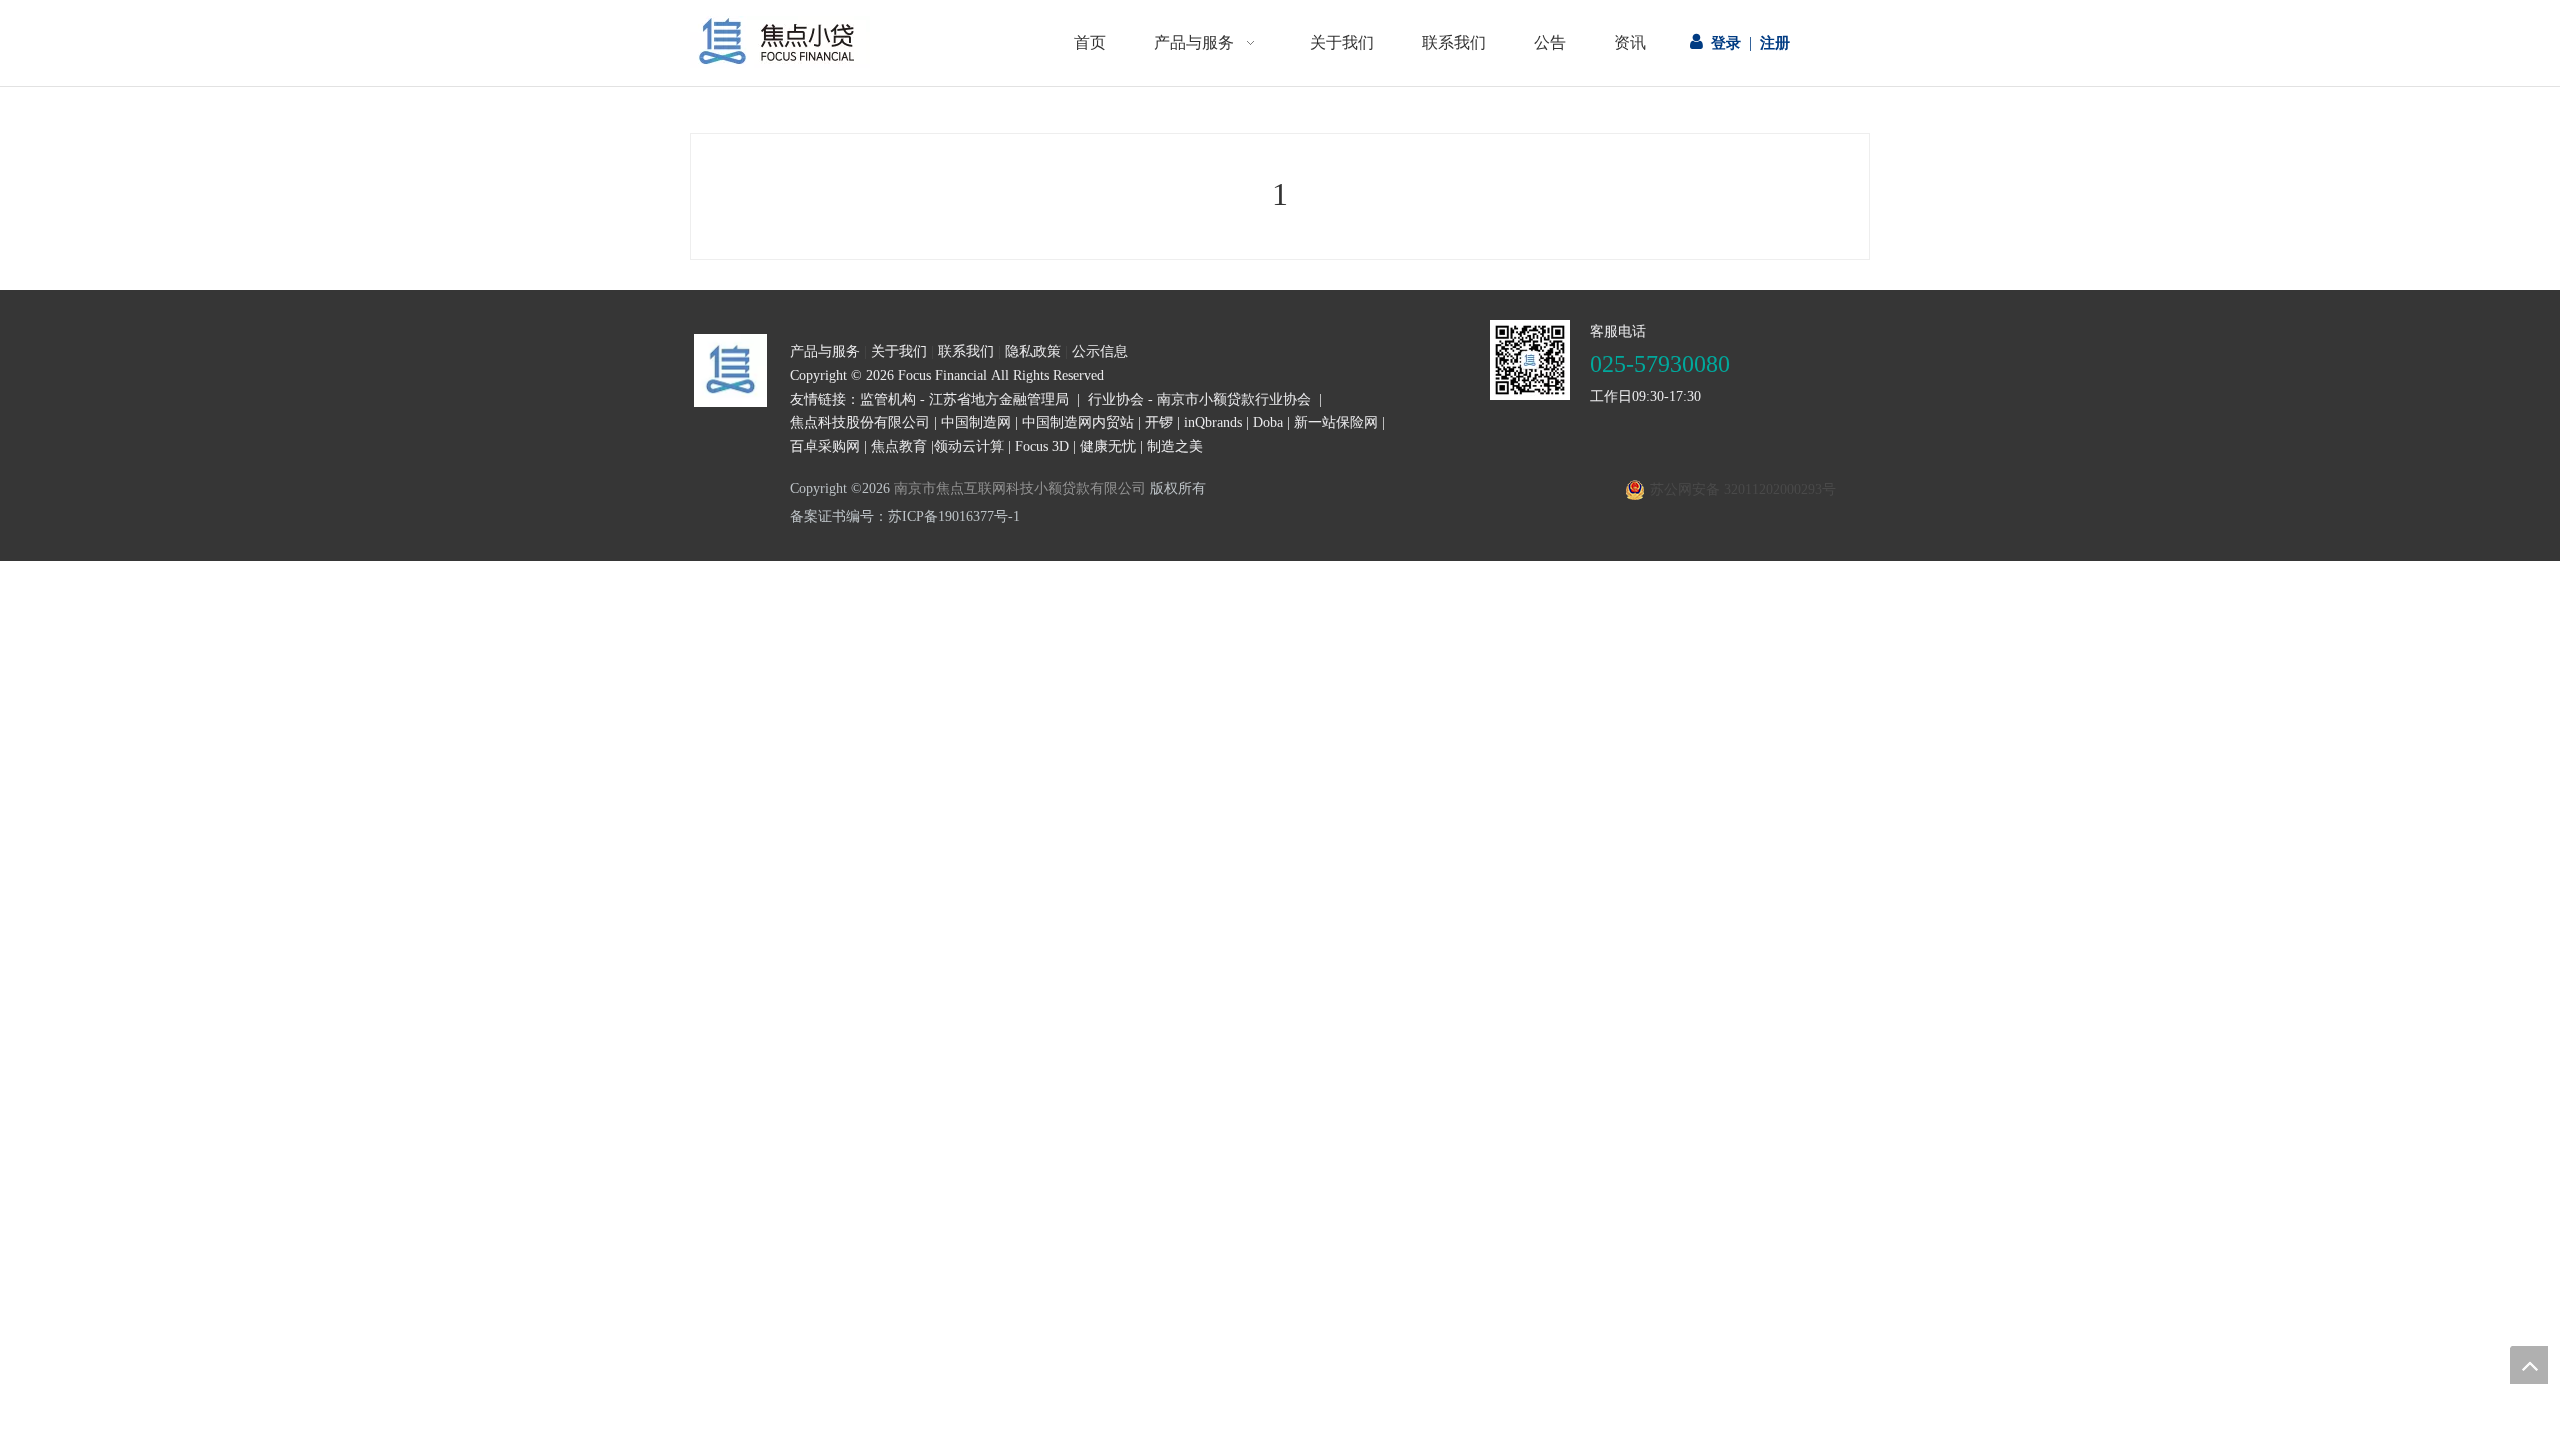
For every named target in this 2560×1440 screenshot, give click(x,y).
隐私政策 (1033, 351)
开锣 (1159, 422)
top (2529, 1365)
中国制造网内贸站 (1078, 422)
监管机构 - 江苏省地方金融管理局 (964, 399)
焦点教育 (899, 446)
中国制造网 (976, 422)
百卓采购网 (825, 446)
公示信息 (1100, 351)
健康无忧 (1108, 446)
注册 (1775, 43)
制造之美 (1175, 446)
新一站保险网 (1336, 422)
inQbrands (1213, 422)
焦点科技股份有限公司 (860, 422)
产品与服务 (825, 351)
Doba (1268, 422)
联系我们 (966, 351)
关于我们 (899, 351)
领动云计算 (969, 446)
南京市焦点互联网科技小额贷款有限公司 (1020, 488)
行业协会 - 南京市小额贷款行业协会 (1199, 399)
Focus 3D (1042, 446)
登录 (1726, 43)
